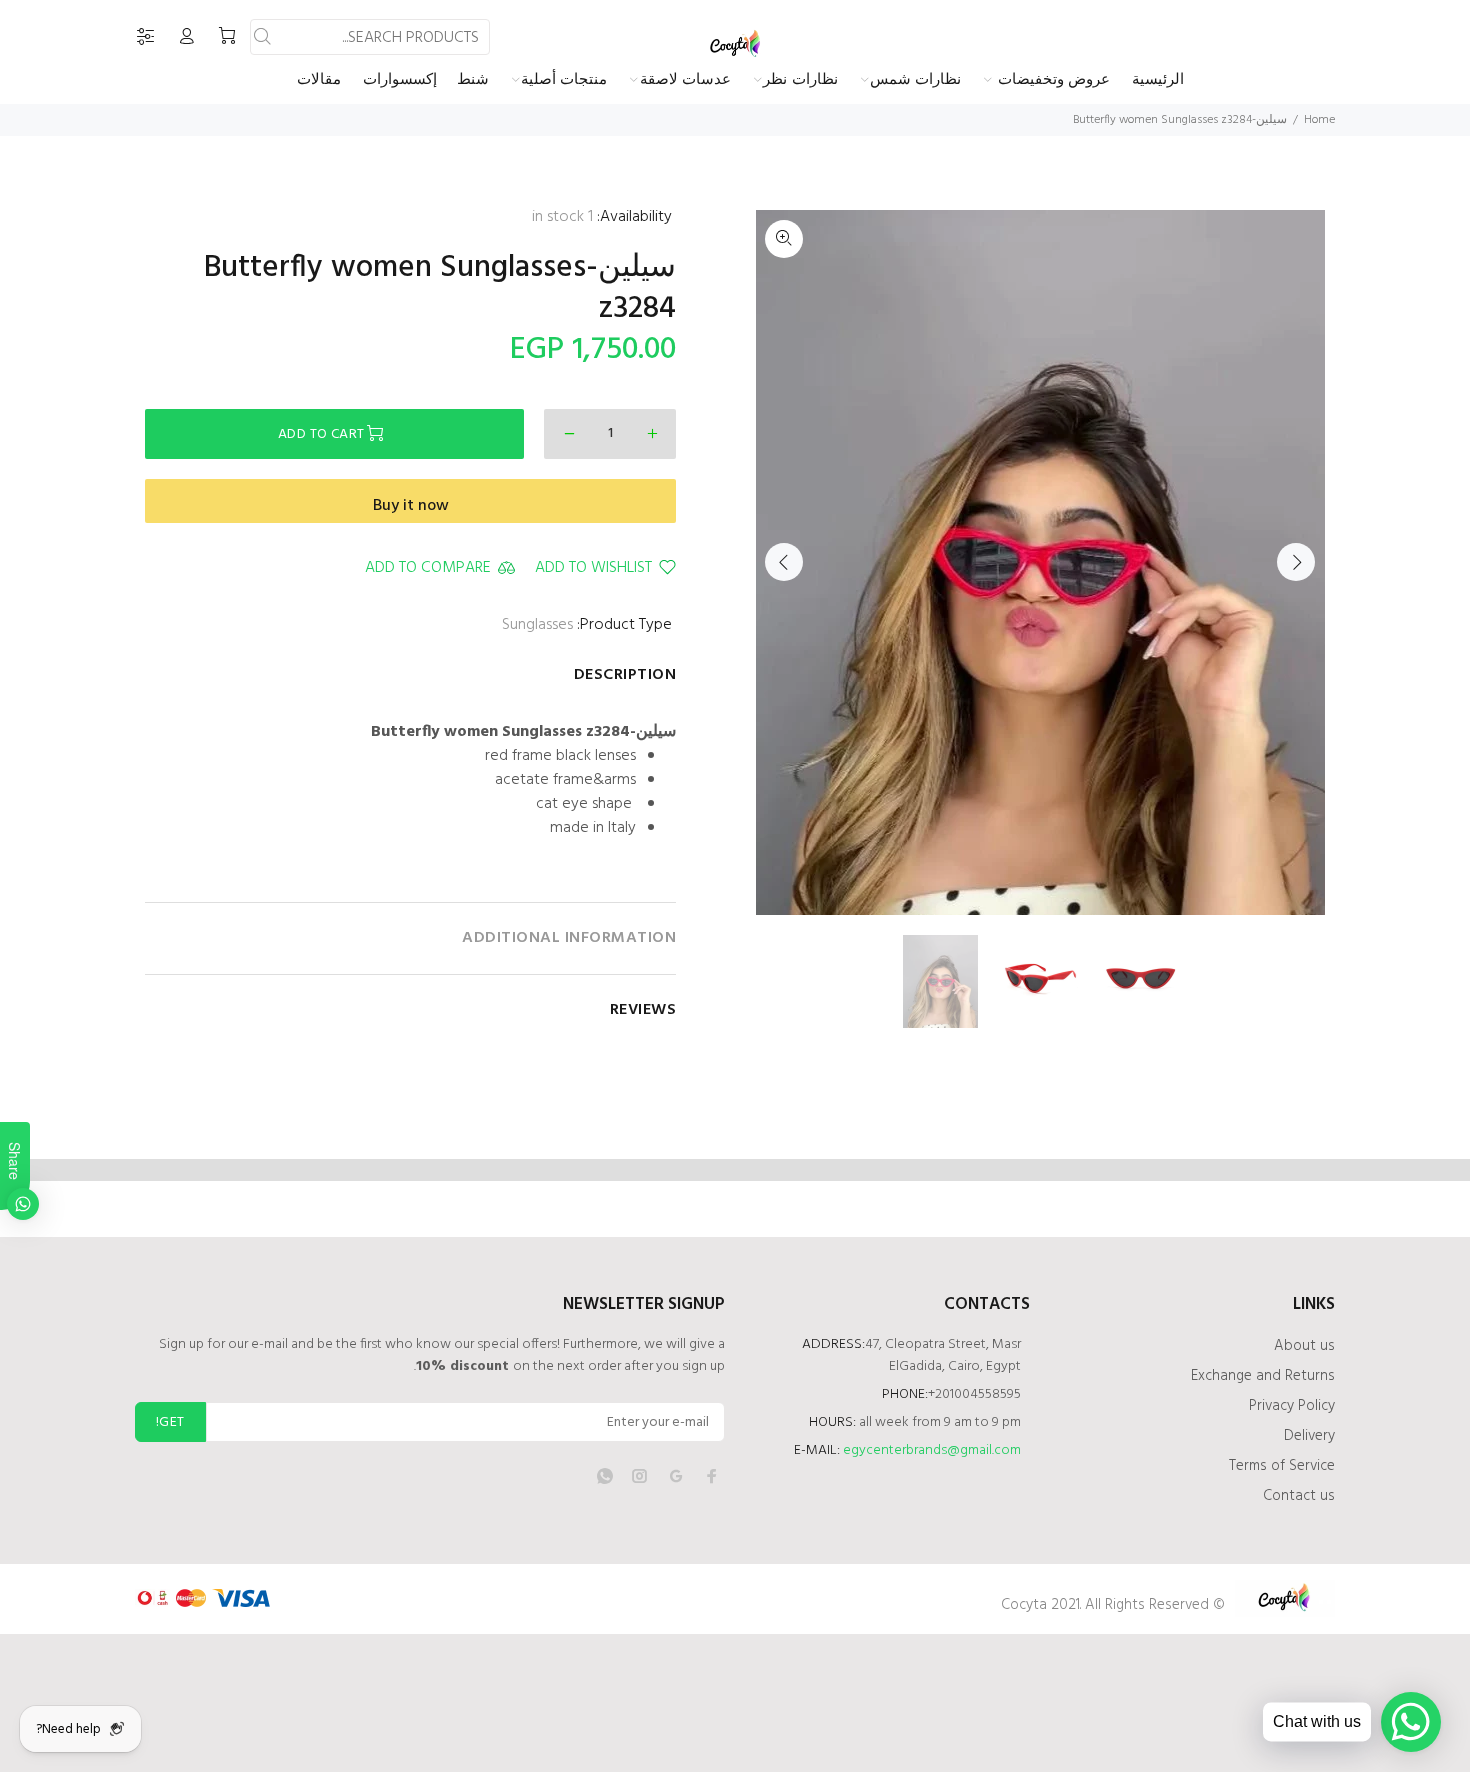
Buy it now (411, 506)
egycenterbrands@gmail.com (932, 1450)
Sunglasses (537, 625)
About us (1304, 1346)
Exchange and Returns (1263, 1376)
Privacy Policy (1292, 1406)
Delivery (1309, 1436)
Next (1296, 562)
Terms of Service (1282, 1466)
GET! (170, 1422)
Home (1319, 120)
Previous (784, 562)
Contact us (1299, 1496)
